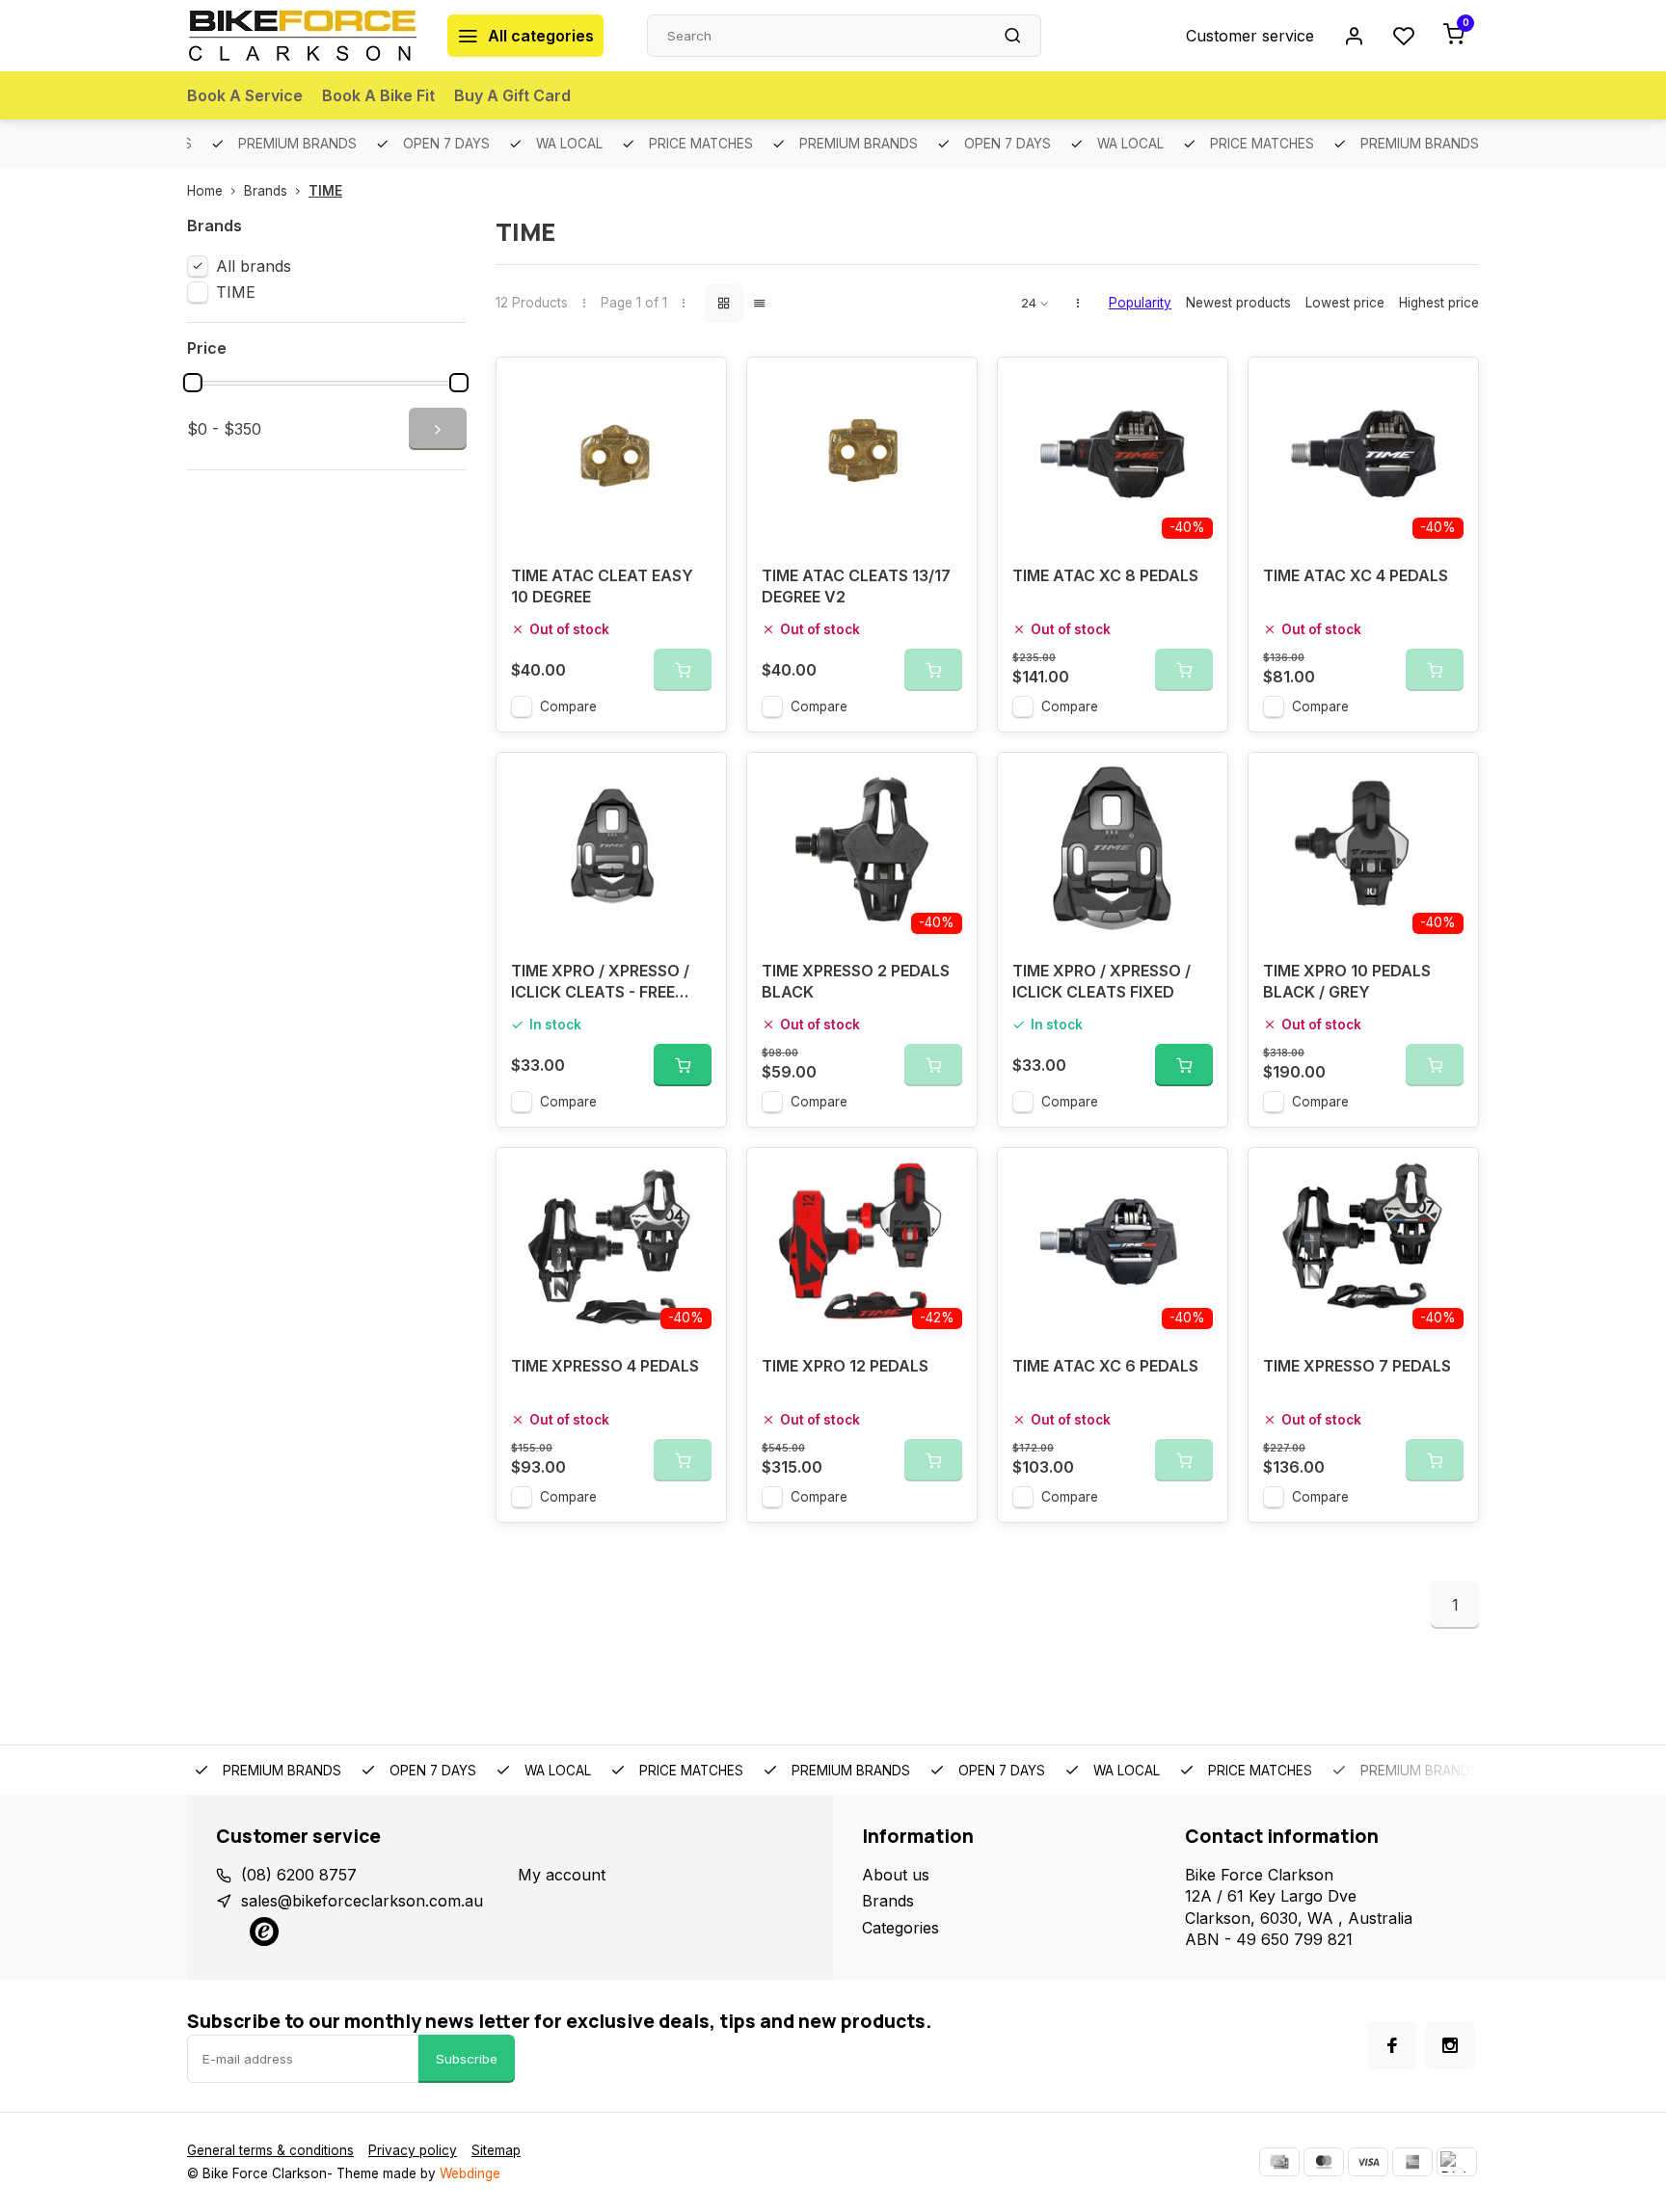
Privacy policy (413, 2150)
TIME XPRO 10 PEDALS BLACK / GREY (1347, 981)
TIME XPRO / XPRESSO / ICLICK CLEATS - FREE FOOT (600, 984)
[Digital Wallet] (1457, 2162)
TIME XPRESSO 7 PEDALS (1357, 1366)
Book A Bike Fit (378, 95)
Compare (568, 706)
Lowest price (1345, 303)
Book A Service (245, 95)
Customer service (1250, 36)
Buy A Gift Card (512, 95)
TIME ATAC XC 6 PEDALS (1105, 1366)
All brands (254, 266)
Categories (900, 1928)
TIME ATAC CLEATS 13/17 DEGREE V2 (856, 586)
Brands (266, 191)
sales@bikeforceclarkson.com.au (362, 1901)
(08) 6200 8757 (299, 1875)
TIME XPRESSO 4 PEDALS (605, 1366)
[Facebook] (1392, 2045)
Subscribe (467, 2059)
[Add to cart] (683, 1065)
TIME (325, 191)
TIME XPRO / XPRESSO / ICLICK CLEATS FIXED (1102, 981)
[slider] (193, 383)
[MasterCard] (1324, 2162)
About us (896, 1875)
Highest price (1439, 303)
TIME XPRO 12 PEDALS (845, 1366)
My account (562, 1875)
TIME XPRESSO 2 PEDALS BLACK (856, 981)
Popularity (1140, 303)
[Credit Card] (1279, 2162)
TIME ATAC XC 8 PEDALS (1105, 575)
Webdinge (470, 2173)
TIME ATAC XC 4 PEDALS (1356, 575)
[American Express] (1412, 2162)
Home (205, 191)
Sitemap (496, 2150)
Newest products (1238, 303)
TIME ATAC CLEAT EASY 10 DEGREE (602, 586)
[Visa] (1368, 2162)
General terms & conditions (270, 2150)
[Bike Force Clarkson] (303, 36)
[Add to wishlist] (697, 386)
